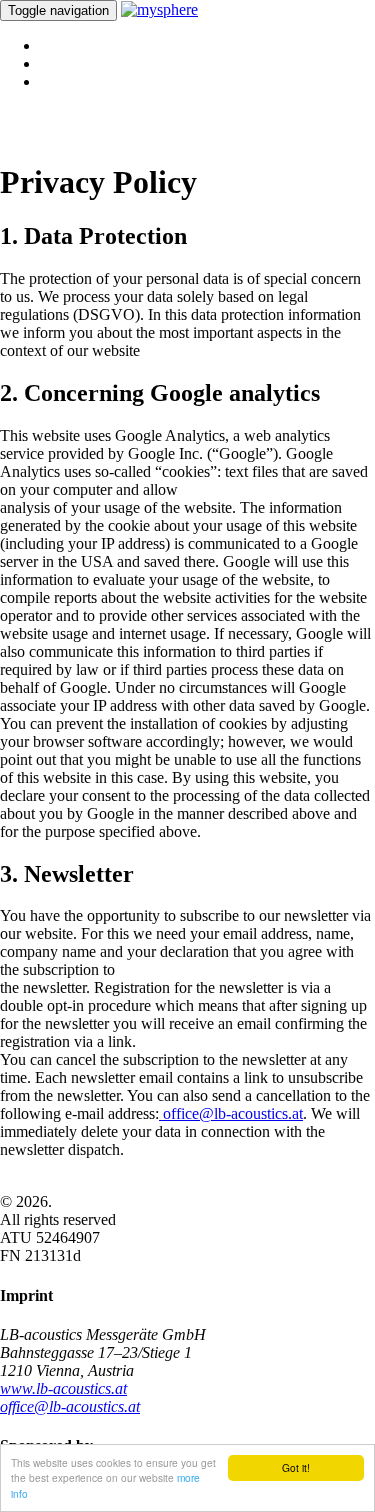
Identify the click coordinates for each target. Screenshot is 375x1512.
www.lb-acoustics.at (63, 1388)
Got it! (296, 1467)
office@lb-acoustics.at (231, 1113)
